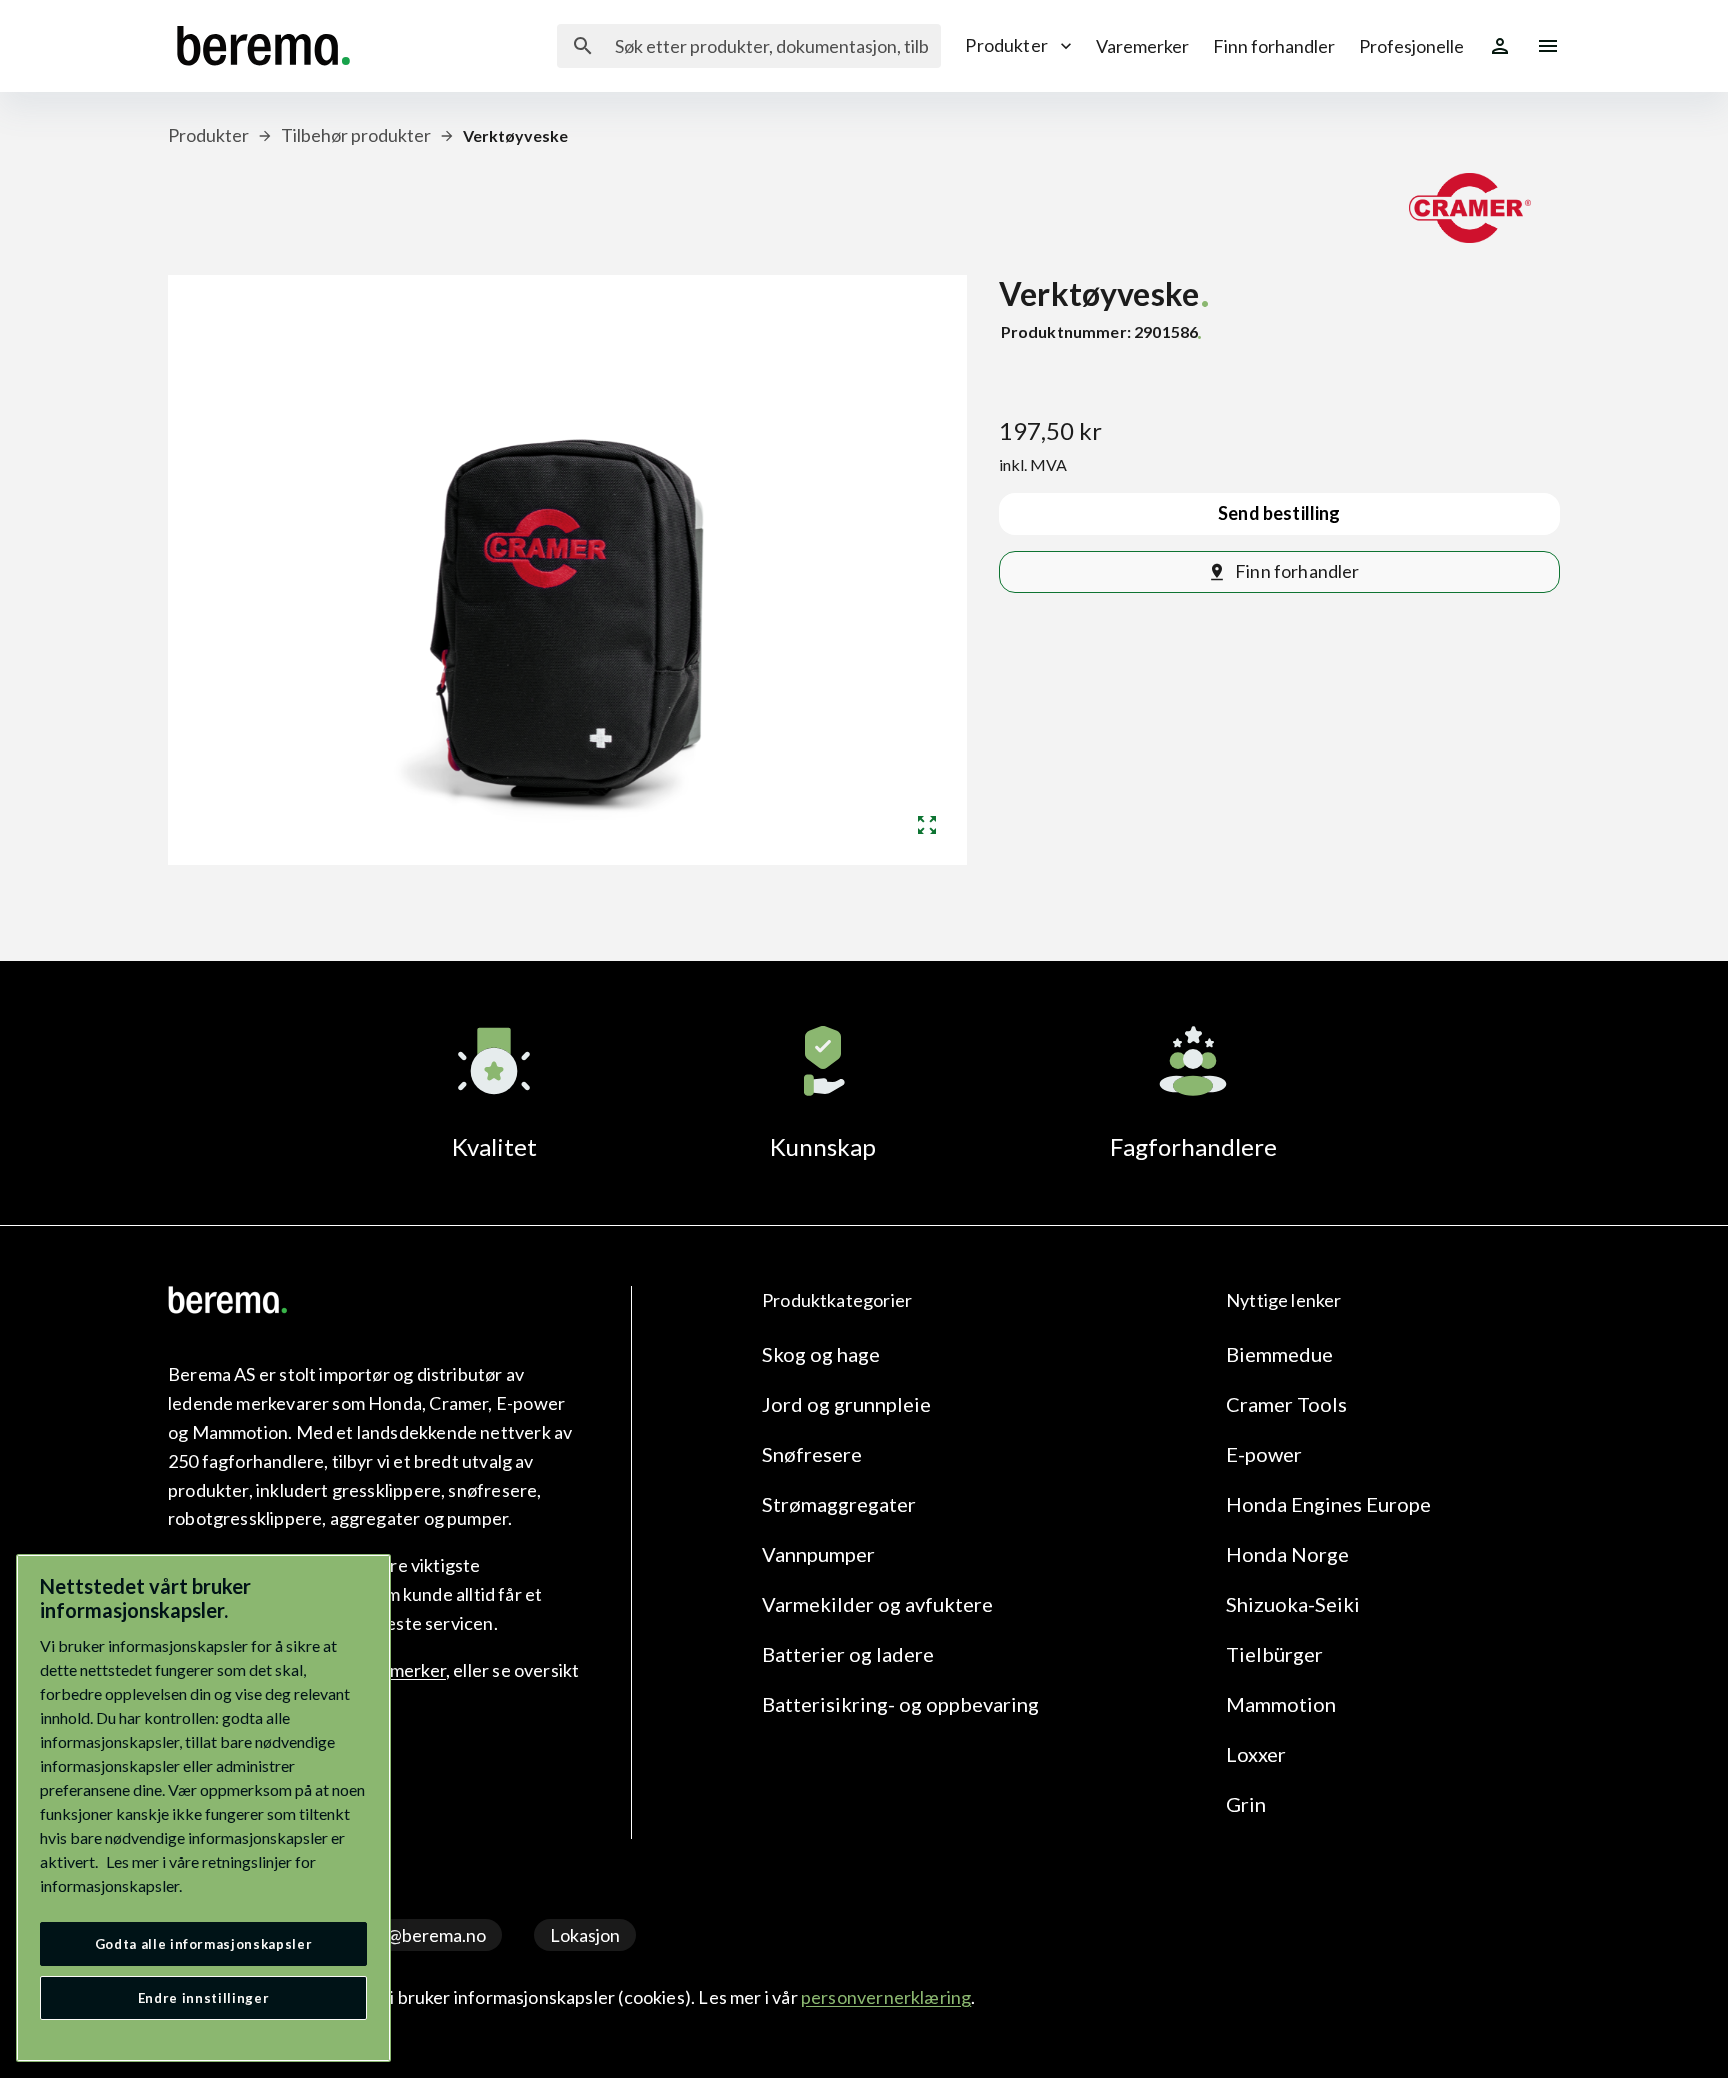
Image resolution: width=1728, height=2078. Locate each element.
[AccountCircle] (1500, 46)
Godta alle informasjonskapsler (204, 1944)
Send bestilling (1279, 513)
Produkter (1006, 45)
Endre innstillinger (203, 1998)
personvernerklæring (886, 1997)
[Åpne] (927, 825)
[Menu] (1548, 46)
